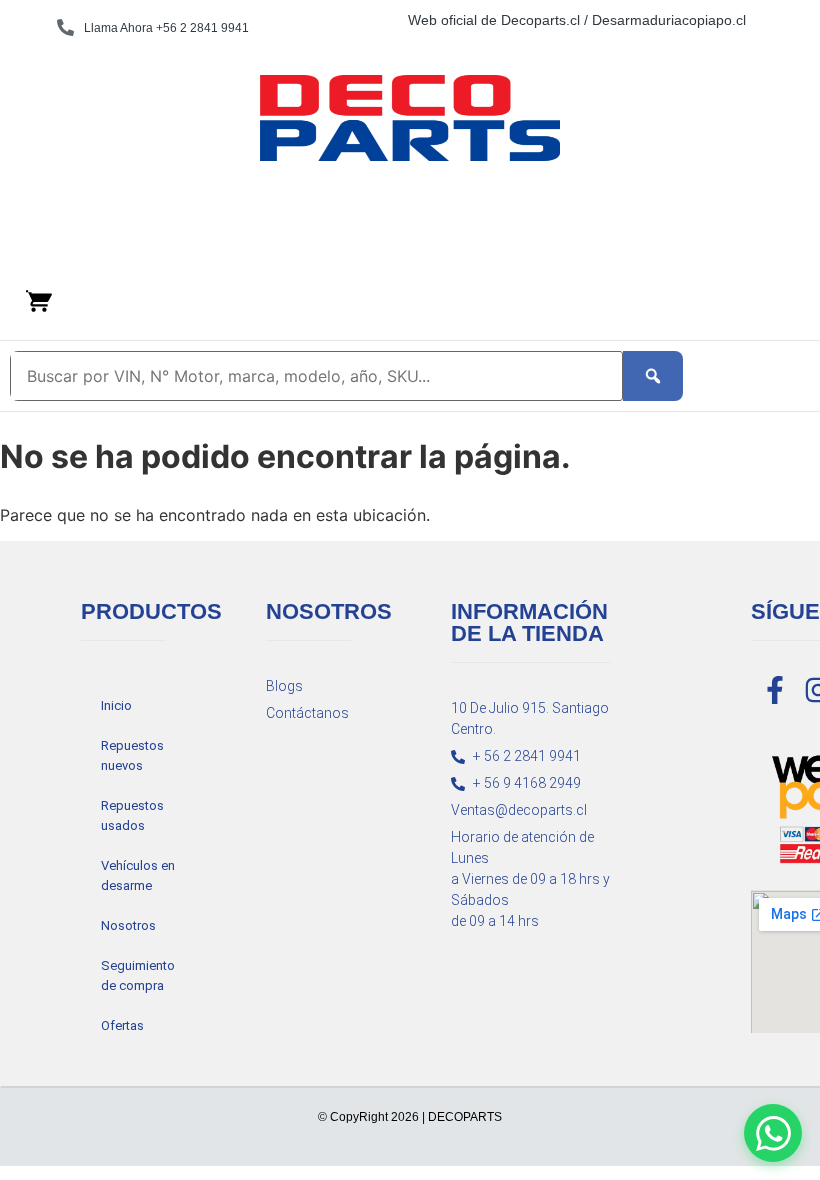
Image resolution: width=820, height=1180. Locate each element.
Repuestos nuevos (132, 755)
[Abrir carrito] (39, 301)
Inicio (116, 705)
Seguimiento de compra (138, 975)
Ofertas (122, 1025)
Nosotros (128, 925)
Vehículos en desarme (138, 875)
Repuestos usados (132, 815)
